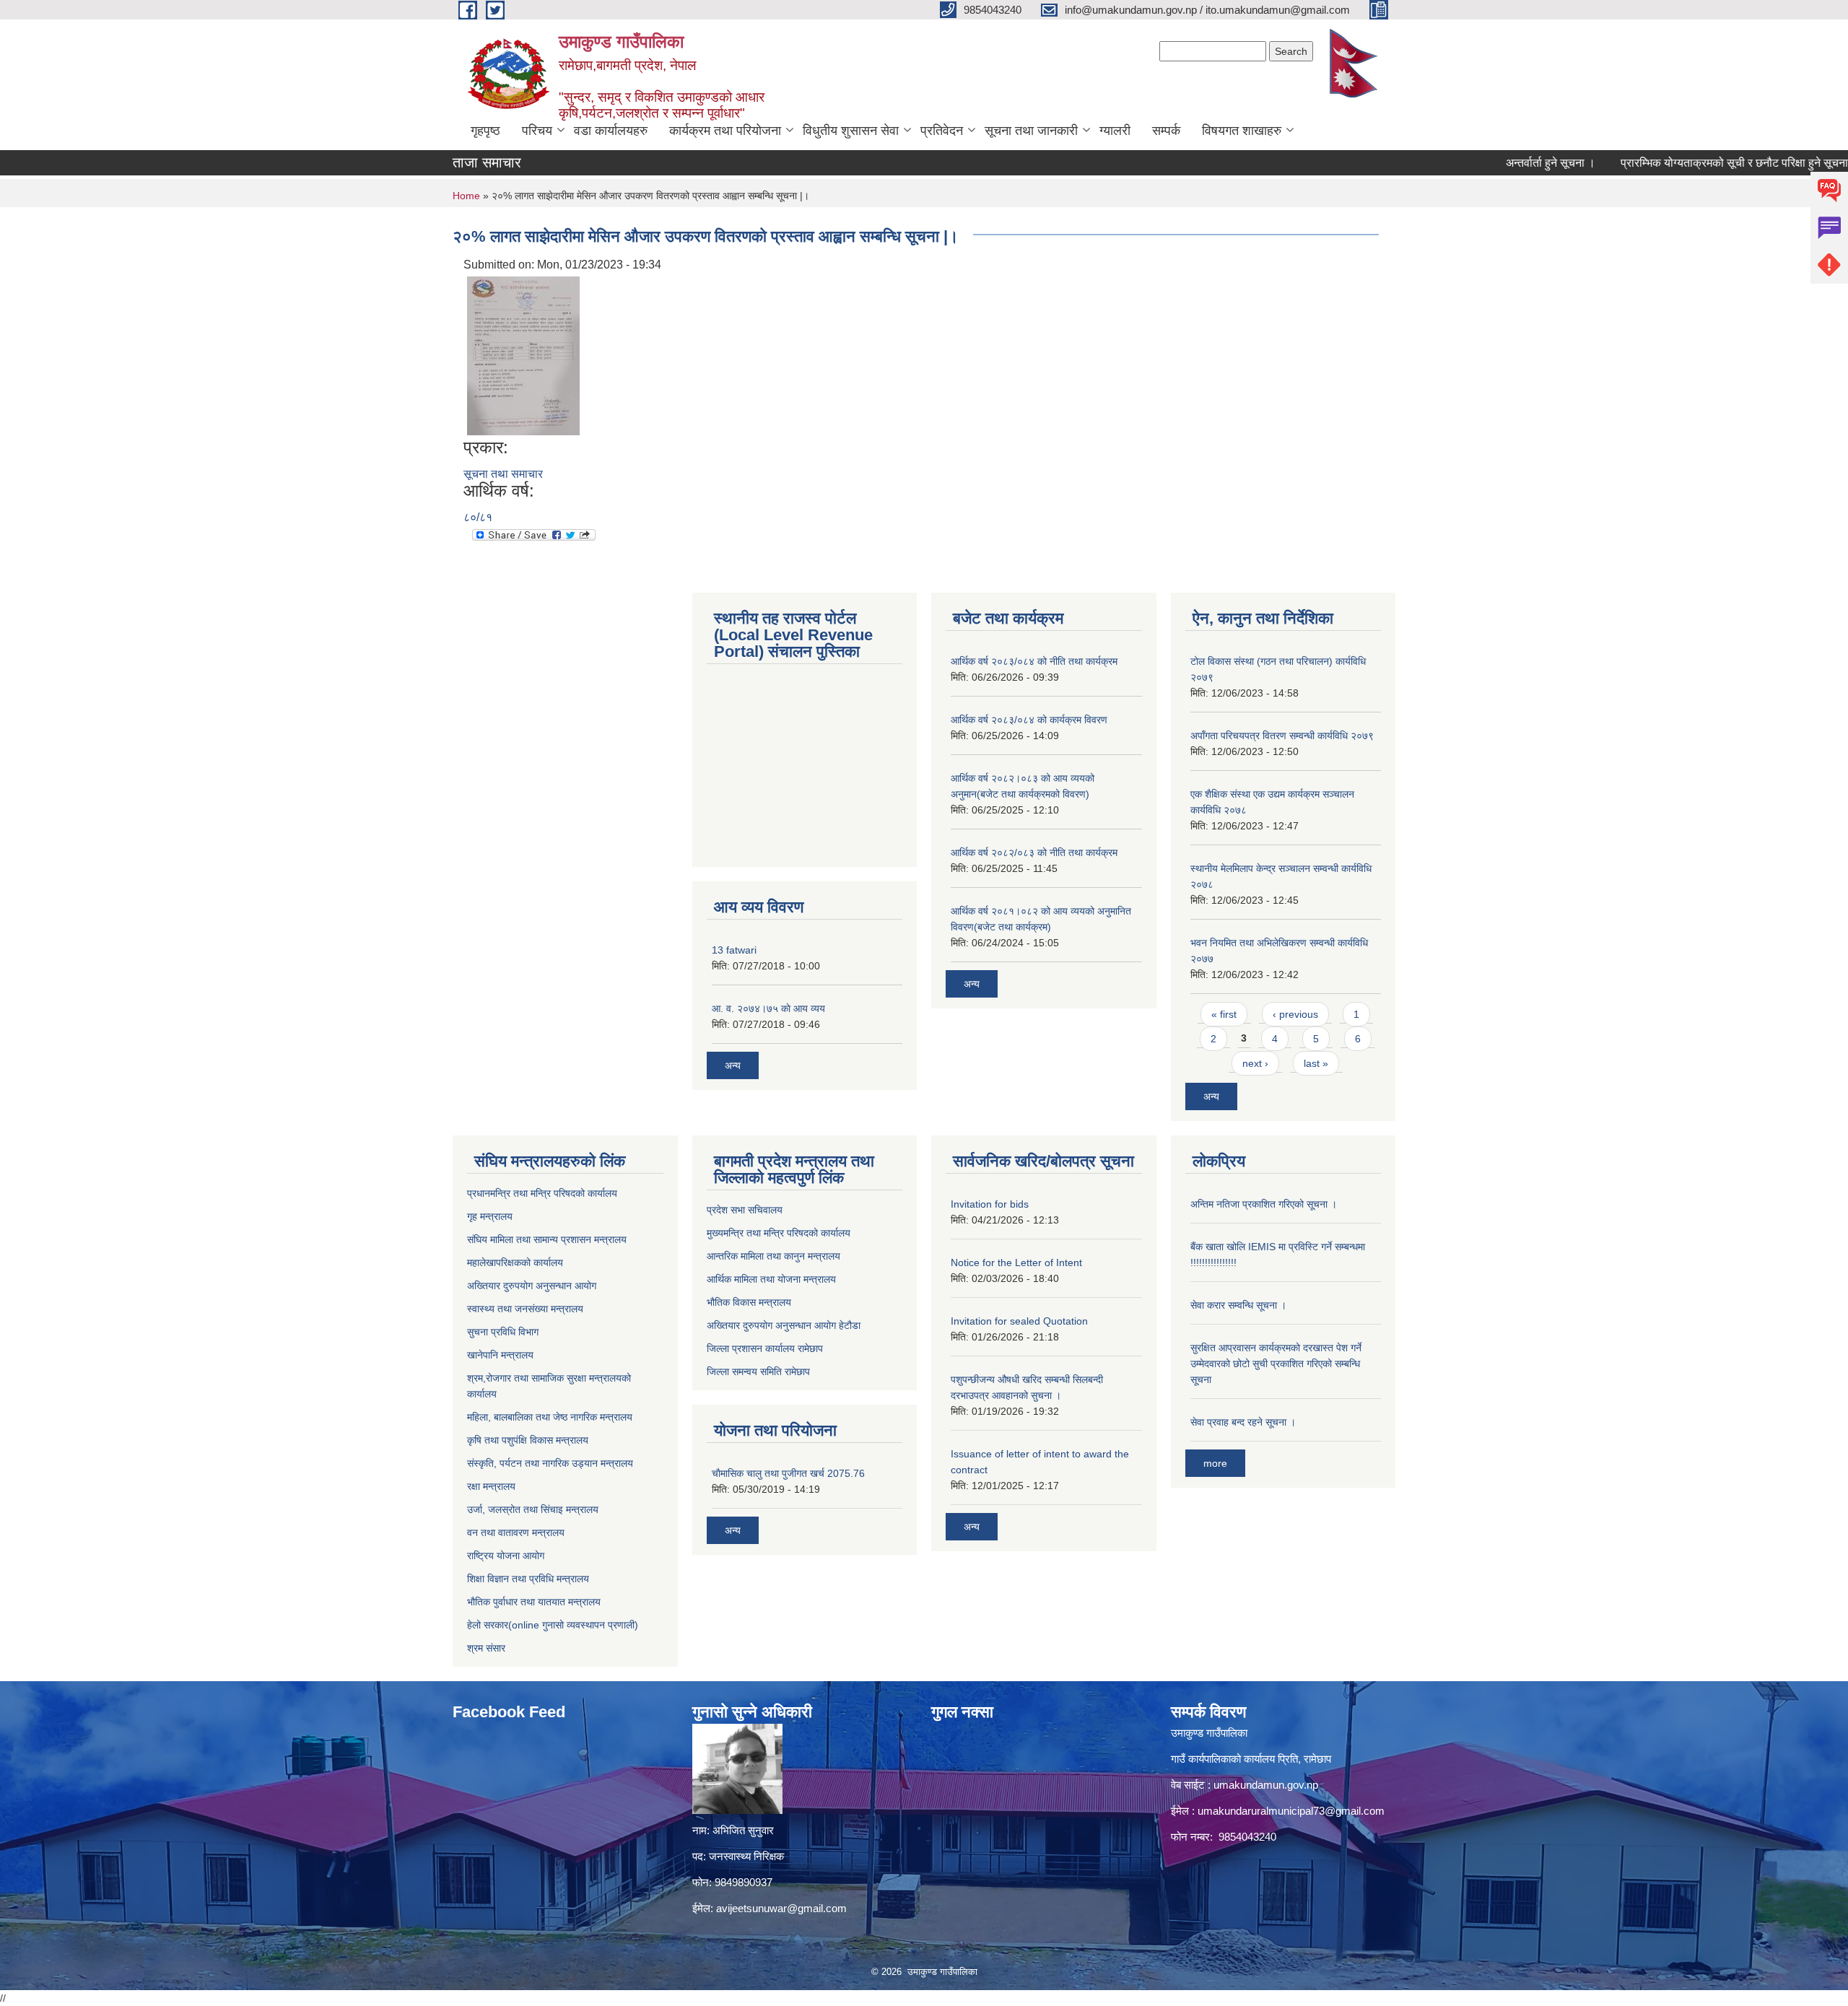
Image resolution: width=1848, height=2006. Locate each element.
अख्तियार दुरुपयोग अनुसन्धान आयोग (532, 1286)
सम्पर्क (1166, 131)
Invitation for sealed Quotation (1019, 1321)
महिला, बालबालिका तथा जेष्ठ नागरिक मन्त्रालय (550, 1417)
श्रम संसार (486, 1648)
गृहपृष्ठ (485, 131)
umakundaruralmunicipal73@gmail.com (1291, 1811)
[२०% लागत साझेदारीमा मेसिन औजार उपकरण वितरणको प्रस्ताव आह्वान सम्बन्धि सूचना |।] (523, 355)
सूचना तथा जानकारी (1031, 131)
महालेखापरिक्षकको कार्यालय (515, 1263)
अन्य (733, 1065)
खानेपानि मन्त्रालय (500, 1355)
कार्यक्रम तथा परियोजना (725, 131)
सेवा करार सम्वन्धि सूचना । (1238, 1305)
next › (1255, 1063)
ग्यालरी (1115, 131)
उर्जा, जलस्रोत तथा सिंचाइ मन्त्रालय (533, 1509)
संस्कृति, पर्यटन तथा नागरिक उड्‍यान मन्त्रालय (550, 1463)
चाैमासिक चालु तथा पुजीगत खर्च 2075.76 (788, 1473)
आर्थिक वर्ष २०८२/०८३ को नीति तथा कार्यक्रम (1034, 852)
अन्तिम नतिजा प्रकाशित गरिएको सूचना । (1264, 1204)
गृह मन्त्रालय (490, 1216)
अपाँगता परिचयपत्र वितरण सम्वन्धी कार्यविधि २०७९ (1282, 736)
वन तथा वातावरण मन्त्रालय (516, 1532)
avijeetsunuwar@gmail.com (781, 1908)
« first (1224, 1014)
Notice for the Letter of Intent (1016, 1263)
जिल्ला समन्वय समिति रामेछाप (758, 1372)
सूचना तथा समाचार (503, 474)
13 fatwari (734, 950)
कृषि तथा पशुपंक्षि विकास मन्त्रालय (528, 1440)
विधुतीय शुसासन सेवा (851, 131)
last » (1316, 1063)
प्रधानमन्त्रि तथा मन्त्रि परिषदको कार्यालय (542, 1193)
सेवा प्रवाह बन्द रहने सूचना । (1243, 1422)
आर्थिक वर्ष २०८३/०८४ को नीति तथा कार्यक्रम (1034, 661)
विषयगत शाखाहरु (1242, 131)
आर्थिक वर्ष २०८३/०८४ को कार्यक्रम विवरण (1029, 720)
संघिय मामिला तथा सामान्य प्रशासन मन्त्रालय (547, 1239)
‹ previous (1295, 1014)
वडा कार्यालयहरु (611, 131)
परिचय (537, 131)
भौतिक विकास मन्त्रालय (749, 1302)
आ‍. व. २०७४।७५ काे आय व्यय (768, 1008)
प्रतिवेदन (942, 131)
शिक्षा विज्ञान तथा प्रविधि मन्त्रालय (528, 1579)
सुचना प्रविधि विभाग (503, 1332)
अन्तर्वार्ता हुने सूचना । (1499, 163)
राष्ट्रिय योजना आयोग (506, 1556)
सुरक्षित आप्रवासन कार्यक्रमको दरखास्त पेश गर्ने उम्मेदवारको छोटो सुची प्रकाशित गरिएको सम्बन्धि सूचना (1276, 1364)
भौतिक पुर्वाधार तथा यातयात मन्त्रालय (534, 1602)
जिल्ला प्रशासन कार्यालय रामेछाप (765, 1348)
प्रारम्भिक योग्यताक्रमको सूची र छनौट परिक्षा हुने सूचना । (1688, 163)
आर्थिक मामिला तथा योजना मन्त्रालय (771, 1279)
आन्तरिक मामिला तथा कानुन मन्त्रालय (773, 1256)
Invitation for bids (990, 1204)
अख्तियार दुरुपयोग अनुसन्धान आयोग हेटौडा (784, 1325)
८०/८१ (478, 517)
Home (466, 196)
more (1215, 1463)
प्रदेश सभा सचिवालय (745, 1210)
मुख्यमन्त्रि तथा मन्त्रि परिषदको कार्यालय (779, 1233)
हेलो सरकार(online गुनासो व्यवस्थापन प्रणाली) (553, 1625)
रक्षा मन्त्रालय (491, 1486)
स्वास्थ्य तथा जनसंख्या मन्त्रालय (525, 1309)
